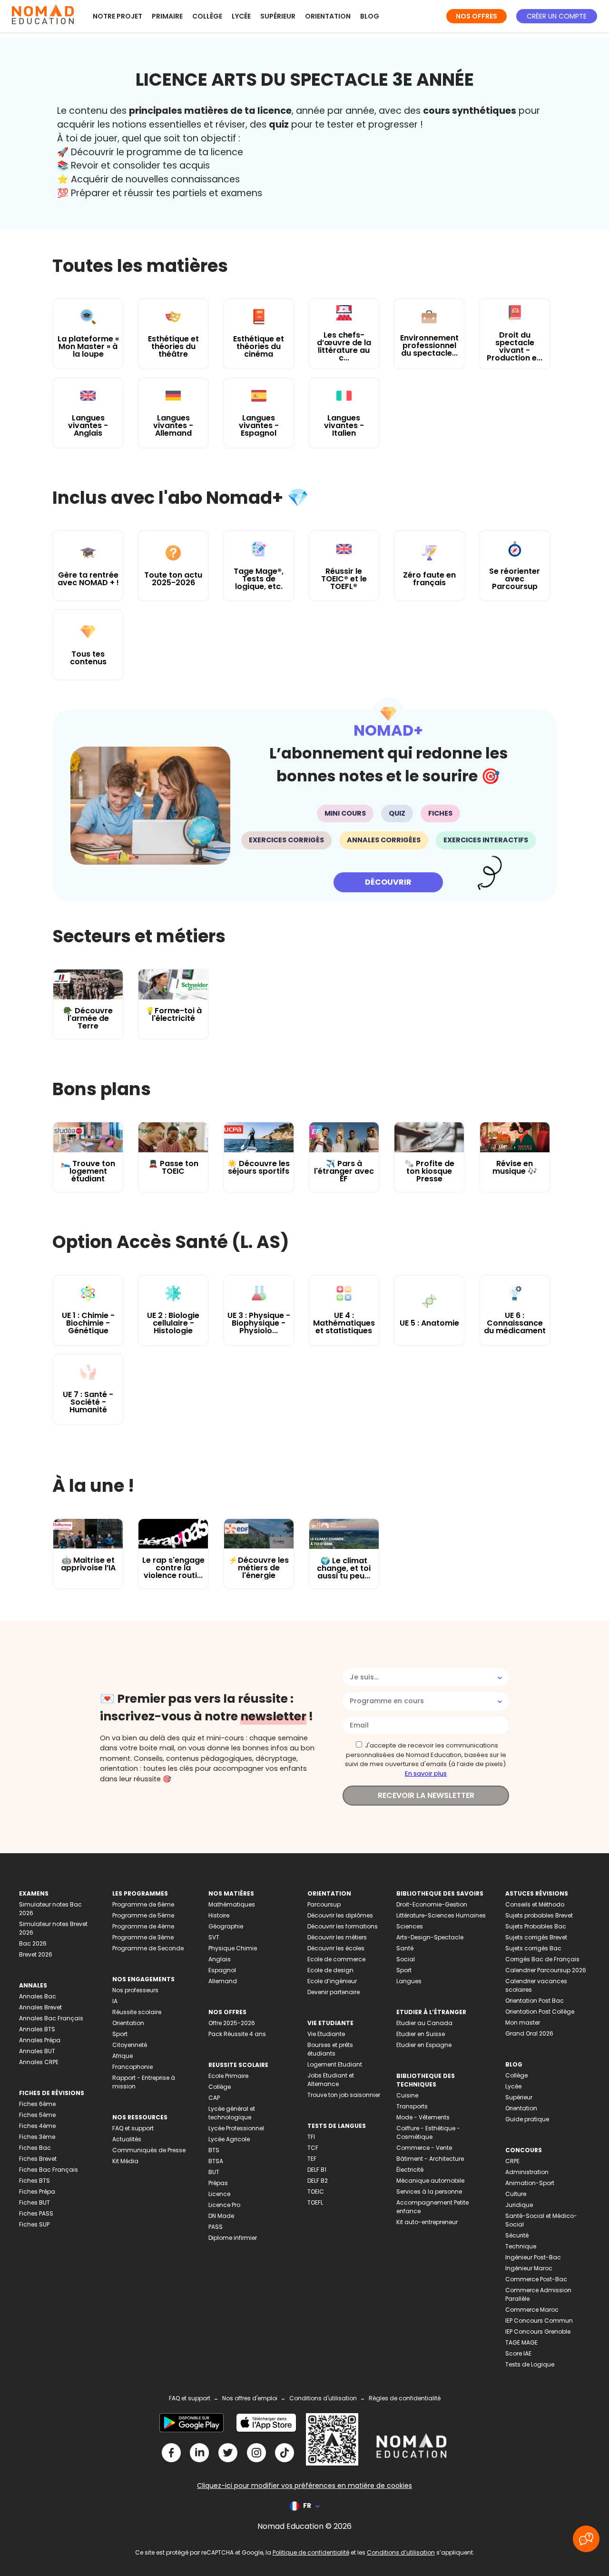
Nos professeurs (135, 1990)
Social (406, 1959)
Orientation (328, 16)
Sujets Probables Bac (536, 1926)
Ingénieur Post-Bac (533, 2257)
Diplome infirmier (233, 2238)
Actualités (127, 2139)
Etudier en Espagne (424, 2045)
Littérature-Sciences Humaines (441, 1915)
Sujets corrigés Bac (533, 1948)
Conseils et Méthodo (535, 1904)
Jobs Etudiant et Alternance (331, 2080)
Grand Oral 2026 (529, 2033)
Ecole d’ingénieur (332, 1981)
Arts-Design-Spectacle (430, 1937)
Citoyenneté (130, 2045)
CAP (214, 2098)
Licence (219, 2194)
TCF (313, 2148)
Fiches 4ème (37, 2126)
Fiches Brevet (38, 2159)
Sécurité (517, 2235)
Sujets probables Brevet (539, 1915)
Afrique (123, 2056)
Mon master (523, 2022)
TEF (312, 2159)
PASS (216, 2227)
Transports (412, 2106)
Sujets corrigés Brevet (536, 1937)
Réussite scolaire (137, 2012)
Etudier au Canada (424, 2023)
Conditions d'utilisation (323, 2398)
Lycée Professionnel (236, 2128)
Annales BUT (37, 2051)
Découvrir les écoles (336, 1948)
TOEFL (315, 2202)
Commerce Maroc (532, 2310)
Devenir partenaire (334, 1992)
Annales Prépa (40, 2040)
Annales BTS (37, 2029)
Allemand (223, 1981)
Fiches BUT (34, 2202)
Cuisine (407, 2095)
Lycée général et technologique (232, 2113)
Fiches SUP (34, 2224)
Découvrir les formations (343, 1926)
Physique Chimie (233, 1948)
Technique (521, 2246)
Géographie (226, 1926)
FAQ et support (133, 2128)
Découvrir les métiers (337, 1937)
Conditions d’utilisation (401, 2552)
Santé (405, 1948)
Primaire (167, 16)
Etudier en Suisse (421, 2034)
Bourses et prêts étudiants (330, 2049)
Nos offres (476, 16)
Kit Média (125, 2161)
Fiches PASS (36, 2213)
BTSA (216, 2161)
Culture (516, 2194)
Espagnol (222, 1970)
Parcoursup (324, 1904)
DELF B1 (317, 2170)
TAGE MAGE (521, 2342)
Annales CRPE (39, 2062)
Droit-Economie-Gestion (432, 1904)
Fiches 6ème (37, 2104)
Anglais (220, 1959)
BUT (214, 2172)
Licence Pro (224, 2205)
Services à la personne (429, 2192)
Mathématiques (232, 1904)
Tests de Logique (530, 2364)
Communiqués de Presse (149, 2150)
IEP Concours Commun (539, 2321)
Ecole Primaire (228, 2076)
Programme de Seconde (148, 1948)
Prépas (218, 2183)
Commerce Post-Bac (536, 2279)
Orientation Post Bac (535, 2001)
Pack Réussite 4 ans (237, 2034)
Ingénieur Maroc (529, 2268)
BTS (214, 2150)
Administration (527, 2172)
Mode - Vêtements (423, 2117)
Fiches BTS (34, 2181)
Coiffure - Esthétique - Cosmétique (428, 2132)
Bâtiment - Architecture (430, 2159)
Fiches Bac (35, 2148)
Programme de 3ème (143, 1937)
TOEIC (316, 2192)
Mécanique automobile (430, 2181)
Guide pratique (527, 2119)
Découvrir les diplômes (340, 1915)
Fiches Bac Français (49, 2170)
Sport (120, 2034)
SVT (214, 1937)
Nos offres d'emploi (250, 2398)
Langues (409, 1981)
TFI (311, 2137)
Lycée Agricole (229, 2139)
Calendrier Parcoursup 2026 (546, 1970)
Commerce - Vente (424, 2148)
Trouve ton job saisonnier (344, 2095)
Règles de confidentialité (405, 2398)
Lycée (241, 16)
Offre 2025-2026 (232, 2023)
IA (115, 2001)
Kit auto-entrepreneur (427, 2222)
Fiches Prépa (37, 2192)
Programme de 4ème (143, 1926)
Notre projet (118, 16)
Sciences (410, 1926)
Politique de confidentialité (311, 2552)
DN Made (221, 2216)
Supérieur (278, 16)
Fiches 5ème (37, 2115)
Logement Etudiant (335, 2064)
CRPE (512, 2161)
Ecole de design (330, 1970)
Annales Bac (38, 1996)
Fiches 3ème (37, 2137)
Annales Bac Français (51, 2018)
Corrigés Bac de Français (542, 1959)
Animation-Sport (530, 2183)
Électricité (410, 2170)
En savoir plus (426, 1773)
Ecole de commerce (336, 1959)
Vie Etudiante (326, 2034)
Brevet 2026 (36, 1954)
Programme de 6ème (143, 1904)
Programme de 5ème (143, 1915)
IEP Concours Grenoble (538, 2331)
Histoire (219, 1915)
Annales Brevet (40, 2007)
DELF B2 (318, 2181)
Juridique (519, 2205)
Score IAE (518, 2353)
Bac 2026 (33, 1943)
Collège (207, 16)
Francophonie (133, 2067)
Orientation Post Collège (540, 2012)
